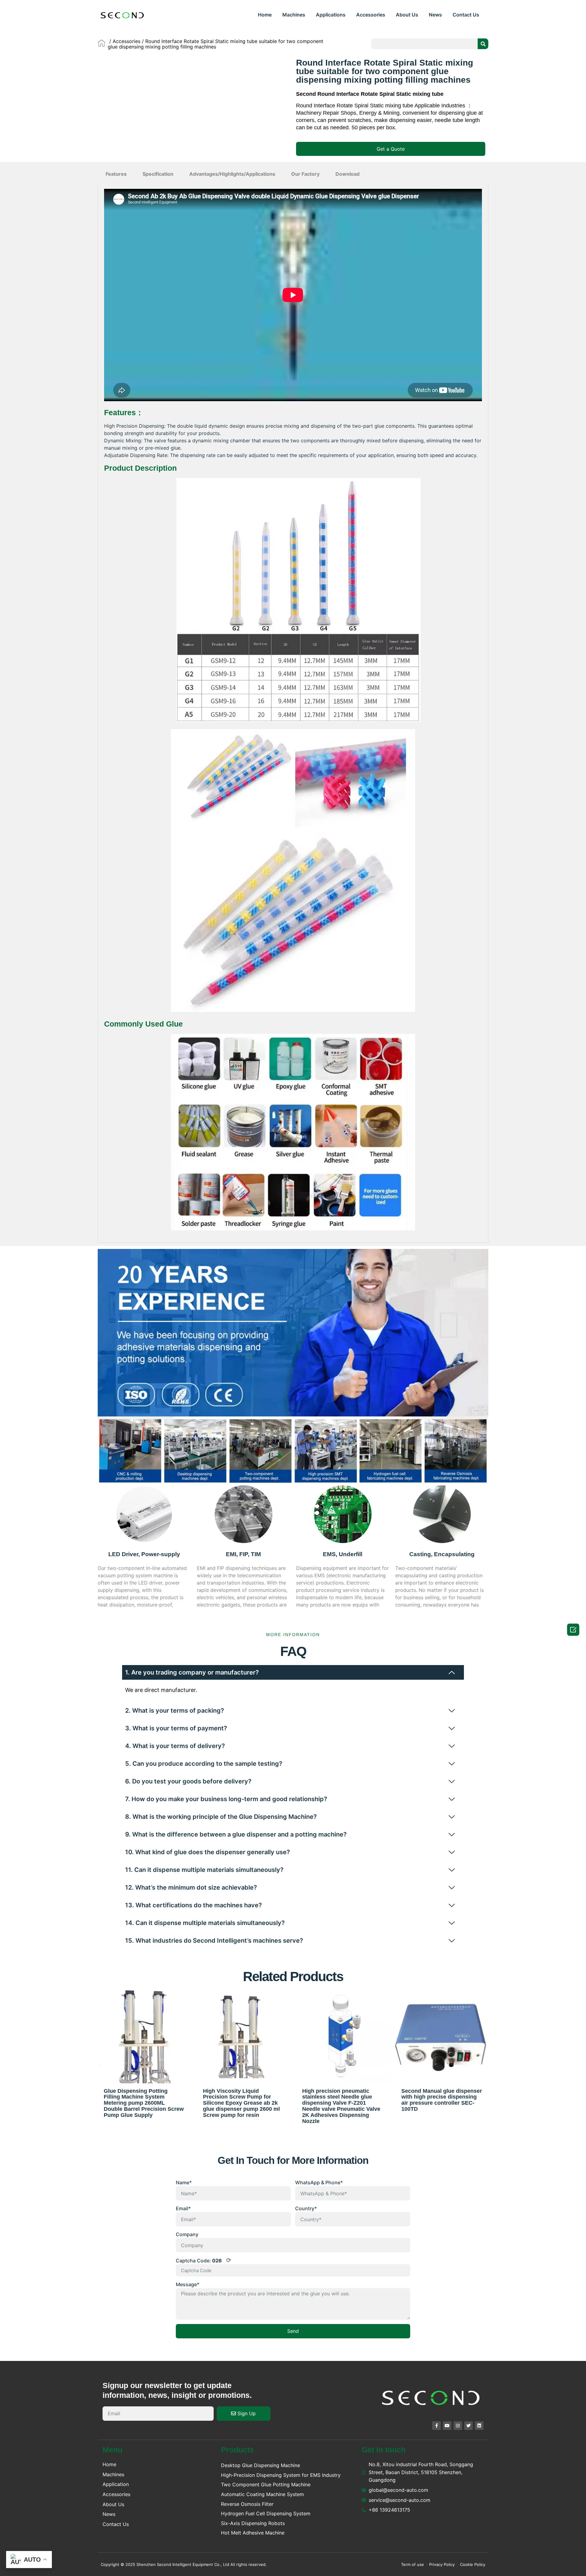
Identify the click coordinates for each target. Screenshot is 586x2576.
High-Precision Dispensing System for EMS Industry (281, 2475)
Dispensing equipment (322, 1568)
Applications (331, 15)
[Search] (483, 44)
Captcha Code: (204, 2260)
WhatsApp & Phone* (319, 2182)
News (435, 15)
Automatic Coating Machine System (262, 2494)
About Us (407, 15)
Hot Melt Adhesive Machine (253, 2533)
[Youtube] (447, 2426)
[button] (391, 149)
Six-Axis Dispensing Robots (253, 2523)
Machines (294, 15)
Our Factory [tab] (305, 174)
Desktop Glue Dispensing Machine (260, 2465)
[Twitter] (468, 2426)
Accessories (371, 15)
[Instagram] (458, 2426)
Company (187, 2234)
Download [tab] (347, 174)
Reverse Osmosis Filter (247, 2504)
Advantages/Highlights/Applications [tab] (232, 174)
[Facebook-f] (436, 2426)
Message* (188, 2284)
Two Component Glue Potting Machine (266, 2484)
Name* (184, 2182)
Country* (306, 2208)
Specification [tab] (158, 174)
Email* (183, 2208)
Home (265, 15)
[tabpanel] (293, 713)
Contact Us (466, 15)
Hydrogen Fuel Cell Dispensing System (266, 2513)
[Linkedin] (479, 2426)
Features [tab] (116, 174)
